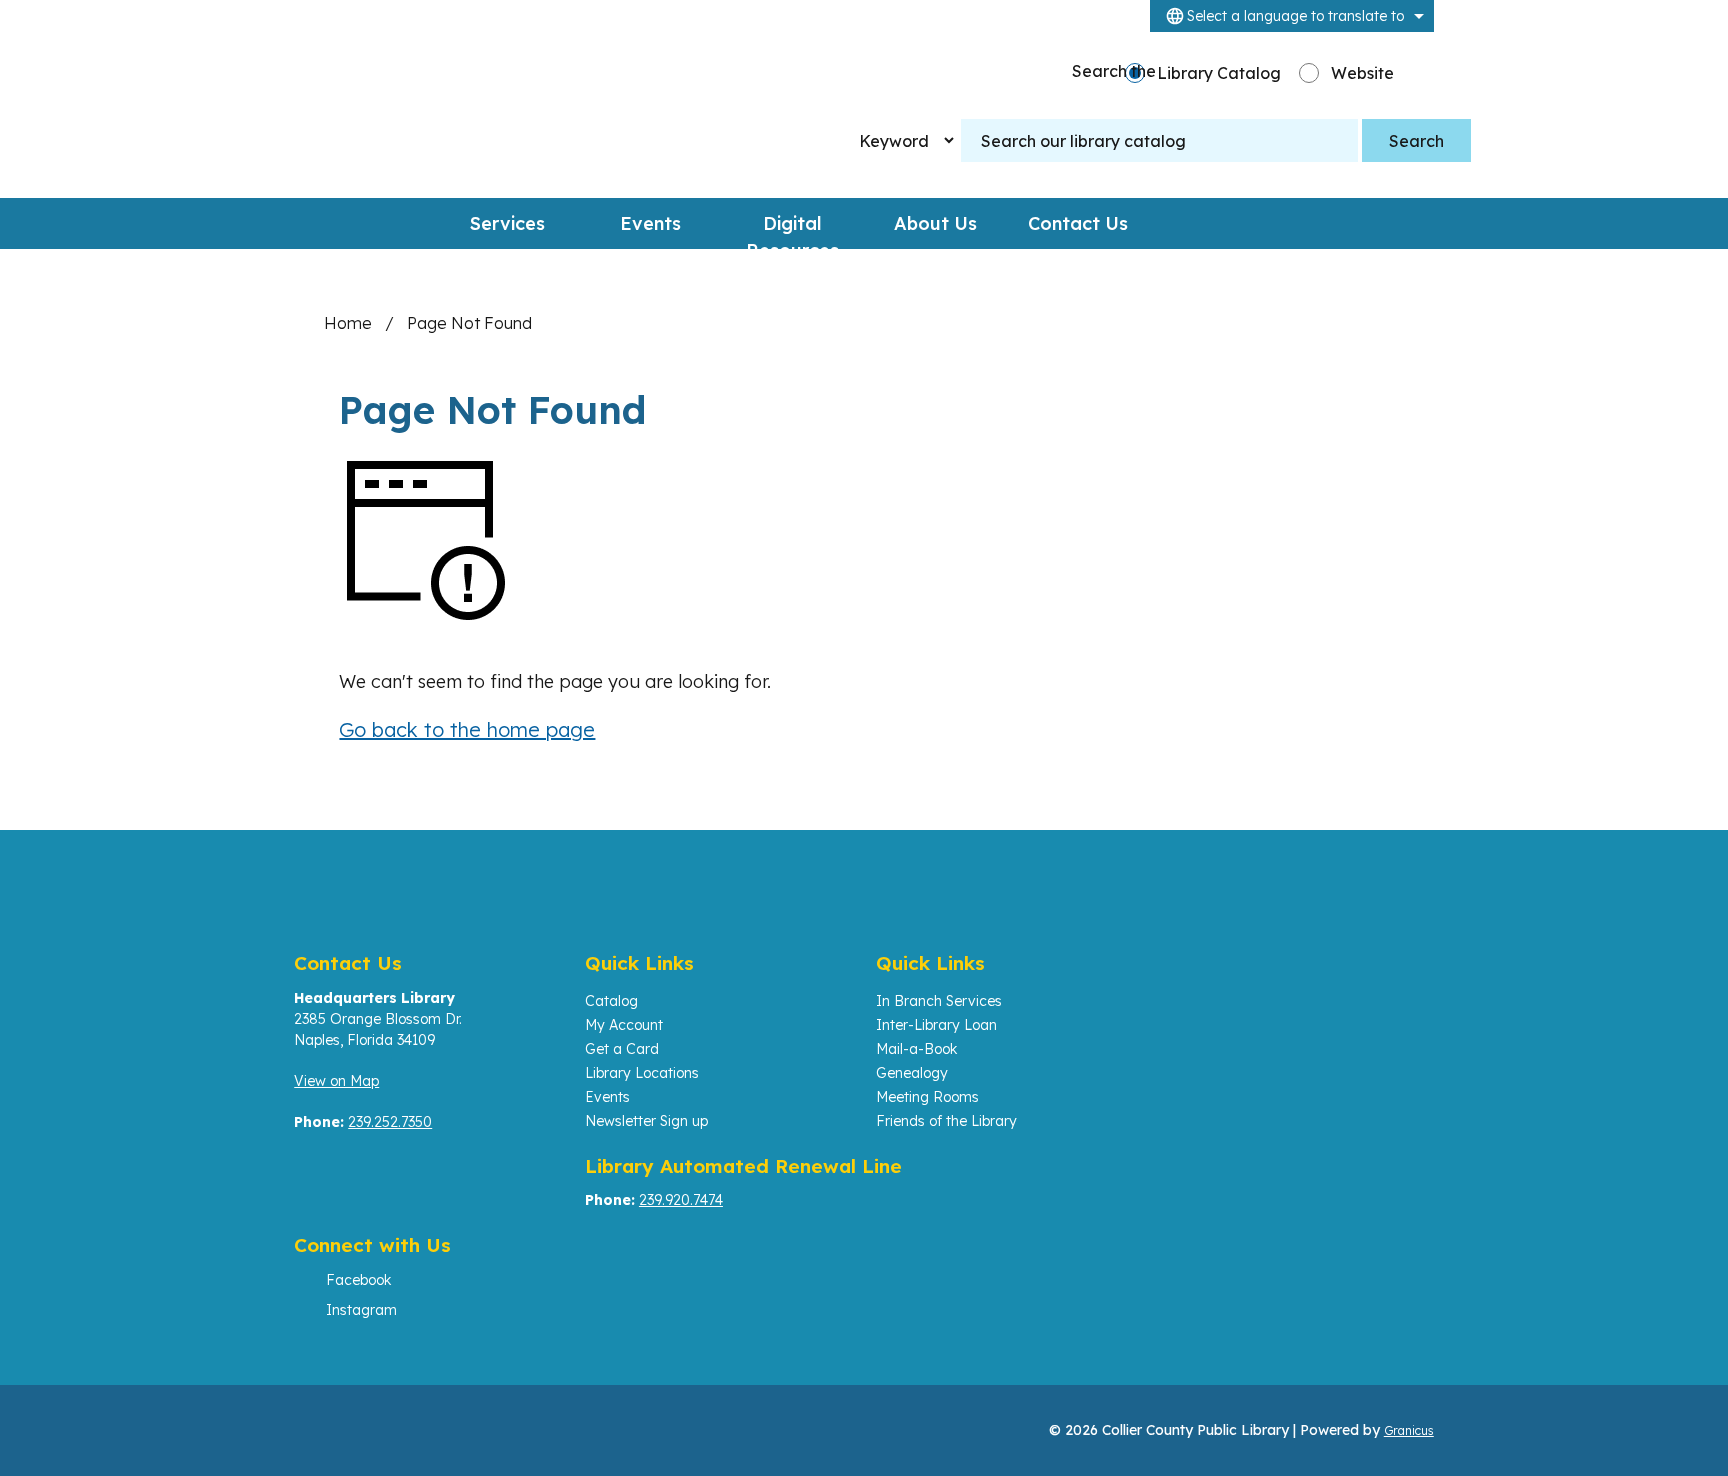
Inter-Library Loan (936, 1025)
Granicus (1409, 1430)
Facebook (358, 1280)
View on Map (336, 1081)
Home (348, 323)
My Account (624, 1025)
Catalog (611, 1001)
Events (650, 223)
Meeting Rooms (927, 1097)
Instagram (361, 1310)
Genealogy (912, 1073)
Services (507, 223)
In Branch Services (939, 1001)
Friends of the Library (946, 1121)
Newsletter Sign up (646, 1121)
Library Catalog (1219, 73)
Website (1362, 73)
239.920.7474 (681, 1200)
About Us (935, 223)
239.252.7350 (390, 1122)
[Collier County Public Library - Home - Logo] (471, 115)
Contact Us (1078, 223)
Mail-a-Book (916, 1049)
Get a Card (622, 1049)
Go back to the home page (467, 729)
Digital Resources (792, 230)
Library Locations (642, 1073)
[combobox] (1292, 16)
